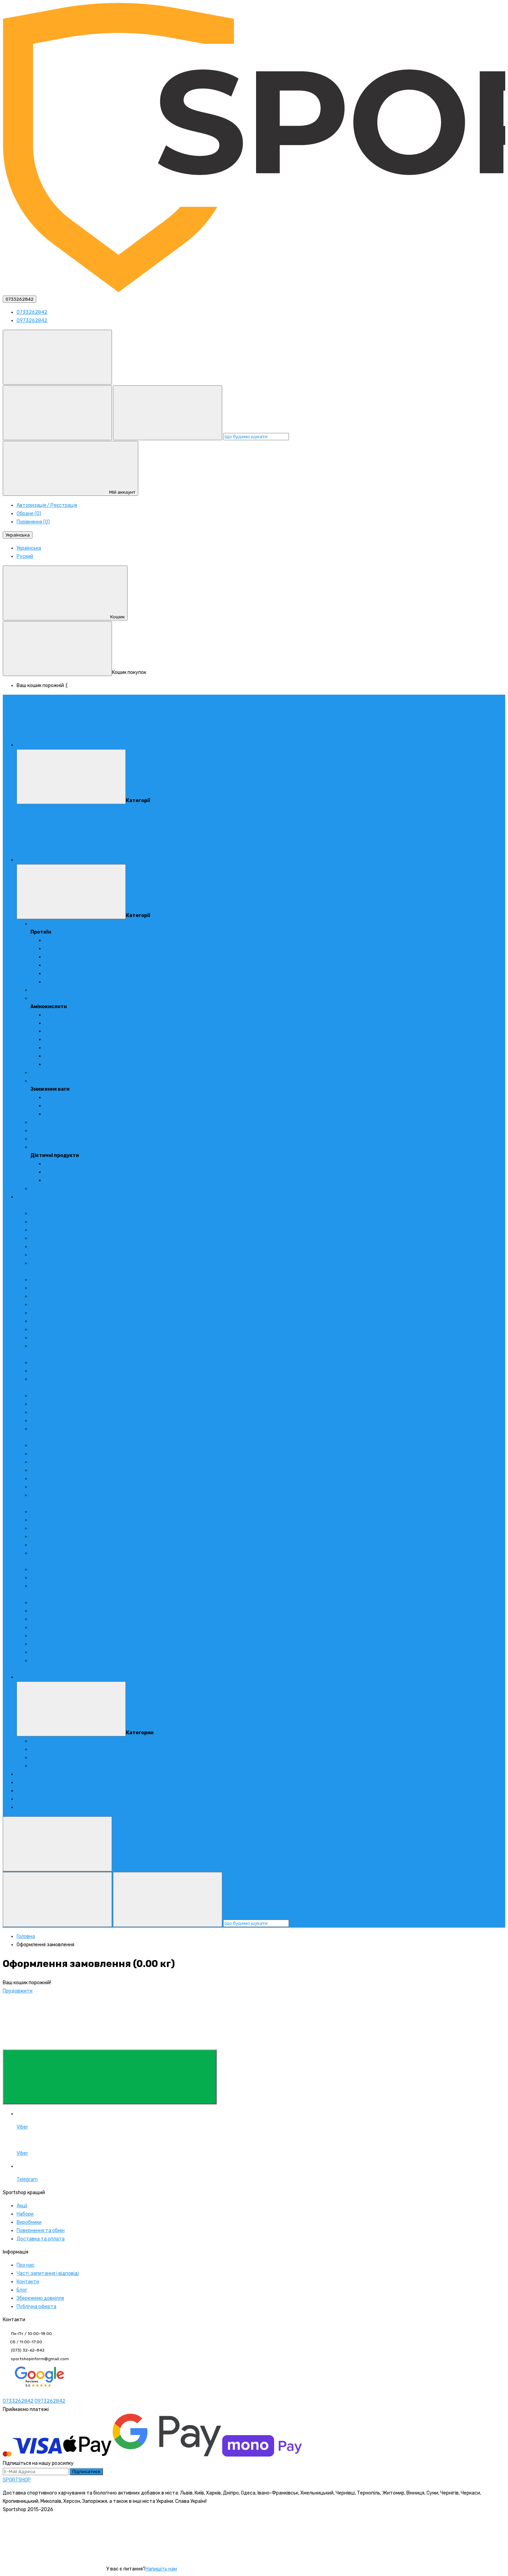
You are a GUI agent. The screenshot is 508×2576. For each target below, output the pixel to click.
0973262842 (32, 321)
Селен (37, 1329)
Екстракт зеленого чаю (58, 1495)
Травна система (49, 1636)
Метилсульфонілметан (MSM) (64, 1545)
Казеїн (52, 957)
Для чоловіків (46, 1371)
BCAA (50, 1015)
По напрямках (32, 1594)
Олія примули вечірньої (57, 1429)
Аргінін (52, 1023)
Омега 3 (39, 1396)
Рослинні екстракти (68, 1114)
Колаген (40, 1512)
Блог (22, 1807)
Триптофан (44, 1578)
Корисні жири (32, 1387)
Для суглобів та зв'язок (44, 1503)
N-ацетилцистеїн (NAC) (58, 1487)
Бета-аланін (59, 1048)
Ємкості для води (50, 1749)
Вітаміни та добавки (40, 1197)
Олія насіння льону (51, 1421)
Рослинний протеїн (66, 973)
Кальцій (39, 1305)
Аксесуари (29, 1677)
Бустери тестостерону (58, 1139)
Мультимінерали (49, 1280)
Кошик (117, 617)
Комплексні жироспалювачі (76, 1106)
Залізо (38, 1321)
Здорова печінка (49, 1627)
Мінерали (27, 1271)
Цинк (36, 1296)
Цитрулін (55, 1039)
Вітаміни (26, 1205)
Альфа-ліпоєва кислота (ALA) (65, 1445)
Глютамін (55, 1031)
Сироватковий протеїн (70, 940)
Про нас (26, 2265)
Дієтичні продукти (52, 1147)
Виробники (29, 1774)
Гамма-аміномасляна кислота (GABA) (73, 1586)
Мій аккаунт (122, 492)
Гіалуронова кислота (55, 1537)
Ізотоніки (41, 1189)
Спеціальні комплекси (42, 1354)
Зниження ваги (48, 1081)
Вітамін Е (41, 1255)
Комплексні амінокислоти (74, 1056)
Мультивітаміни (49, 1213)
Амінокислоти (46, 998)
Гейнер (38, 1073)
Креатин (40, 990)
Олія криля (42, 1412)
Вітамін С (41, 1238)
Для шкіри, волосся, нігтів (60, 1652)
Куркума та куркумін (54, 1479)
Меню (127, 745)
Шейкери (41, 1741)
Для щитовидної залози (58, 1644)
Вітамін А (41, 1222)
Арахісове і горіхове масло (75, 1180)
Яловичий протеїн (65, 982)
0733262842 (20, 299)
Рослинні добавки (51, 1661)
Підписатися (86, 2472)
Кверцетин (43, 1462)
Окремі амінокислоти (68, 1064)
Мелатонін (43, 1569)
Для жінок (42, 1363)
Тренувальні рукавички (57, 1766)
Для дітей (42, 1379)
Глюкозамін (43, 1520)
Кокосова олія (60, 1172)
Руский (25, 556)
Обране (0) (29, 514)
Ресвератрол (46, 1470)
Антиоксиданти (35, 1437)
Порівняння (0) (33, 522)
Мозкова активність (54, 1611)
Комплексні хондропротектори (66, 1553)
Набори (25, 2214)
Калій (36, 1313)
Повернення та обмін (41, 2231)
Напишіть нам (161, 2569)
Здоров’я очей (47, 1603)
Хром (36, 1338)
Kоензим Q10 (45, 1454)
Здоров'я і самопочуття (58, 1131)
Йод (35, 1346)
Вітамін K (41, 1263)
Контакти (28, 1799)
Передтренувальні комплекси (65, 1122)
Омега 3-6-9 (45, 1404)
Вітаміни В (42, 1230)
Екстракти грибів (37, 1669)
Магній (38, 1288)
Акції (22, 1782)
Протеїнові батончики (70, 1164)
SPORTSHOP (17, 2480)
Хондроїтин (44, 1528)
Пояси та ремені (49, 1758)
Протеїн (40, 924)
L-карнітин (57, 1097)
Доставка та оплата (41, 1791)
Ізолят (52, 965)
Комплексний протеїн (69, 949)
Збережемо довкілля (40, 2298)
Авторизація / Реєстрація (47, 505)
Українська (18, 535)
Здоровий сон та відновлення (51, 1561)
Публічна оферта (36, 2307)
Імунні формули (48, 1619)
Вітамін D (41, 1247)
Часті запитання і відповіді (48, 2273)
